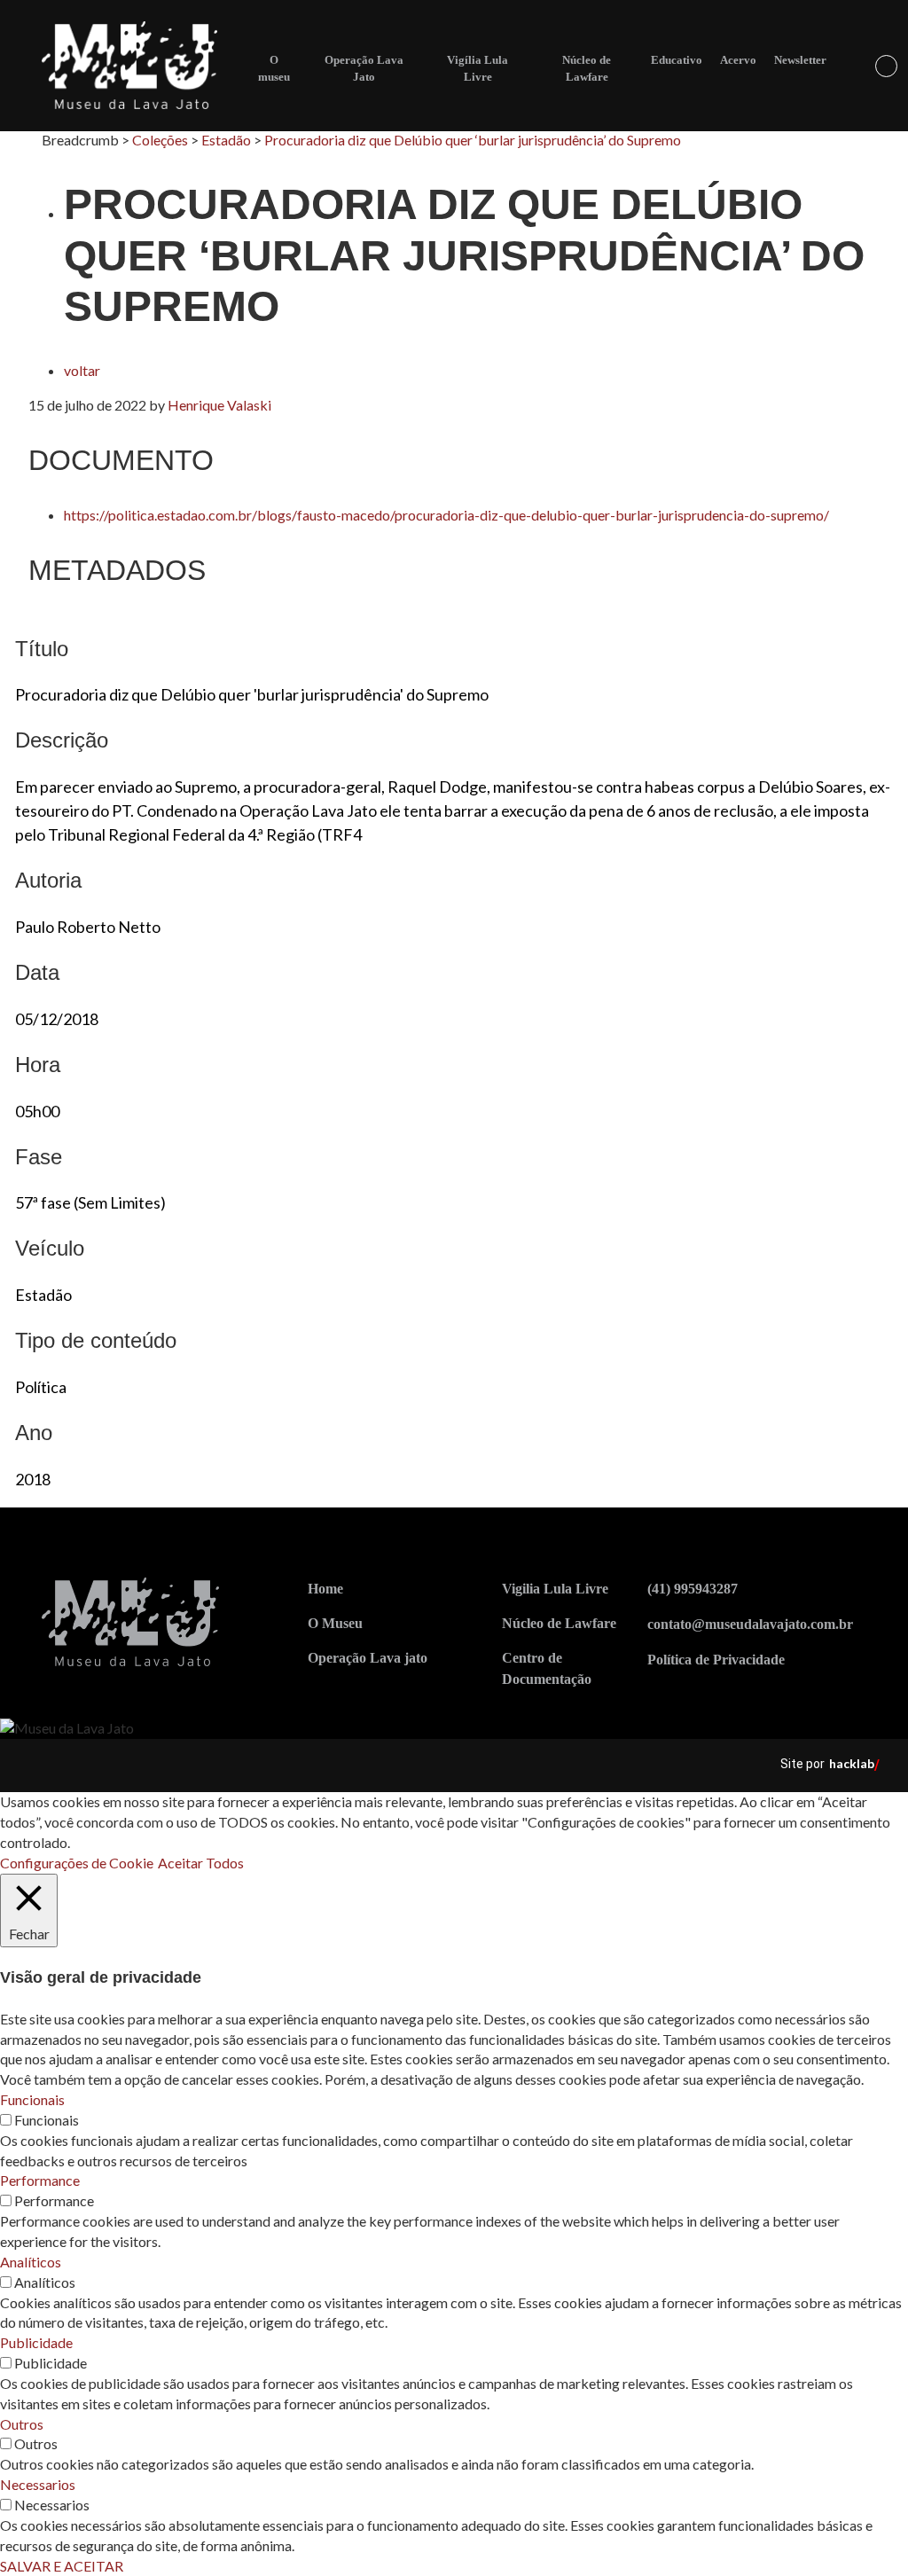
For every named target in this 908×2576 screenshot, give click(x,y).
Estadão (226, 140)
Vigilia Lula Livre (555, 1589)
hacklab (852, 1763)
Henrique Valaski (219, 405)
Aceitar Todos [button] (201, 1863)
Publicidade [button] (36, 2342)
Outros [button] (22, 2424)
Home (325, 1589)
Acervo (738, 60)
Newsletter (800, 60)
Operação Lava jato (368, 1658)
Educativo (677, 60)
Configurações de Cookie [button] (77, 1863)
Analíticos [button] (31, 2262)
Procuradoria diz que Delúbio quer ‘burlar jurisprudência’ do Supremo (473, 140)
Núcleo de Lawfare (559, 1623)
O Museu (335, 1623)
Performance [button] (40, 2180)
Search (886, 66)
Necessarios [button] (38, 2484)
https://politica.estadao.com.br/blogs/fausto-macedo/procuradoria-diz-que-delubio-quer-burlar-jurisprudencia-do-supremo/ (446, 515)
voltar (82, 370)
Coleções (160, 140)
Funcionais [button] (32, 2099)
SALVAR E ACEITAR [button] (62, 2566)
